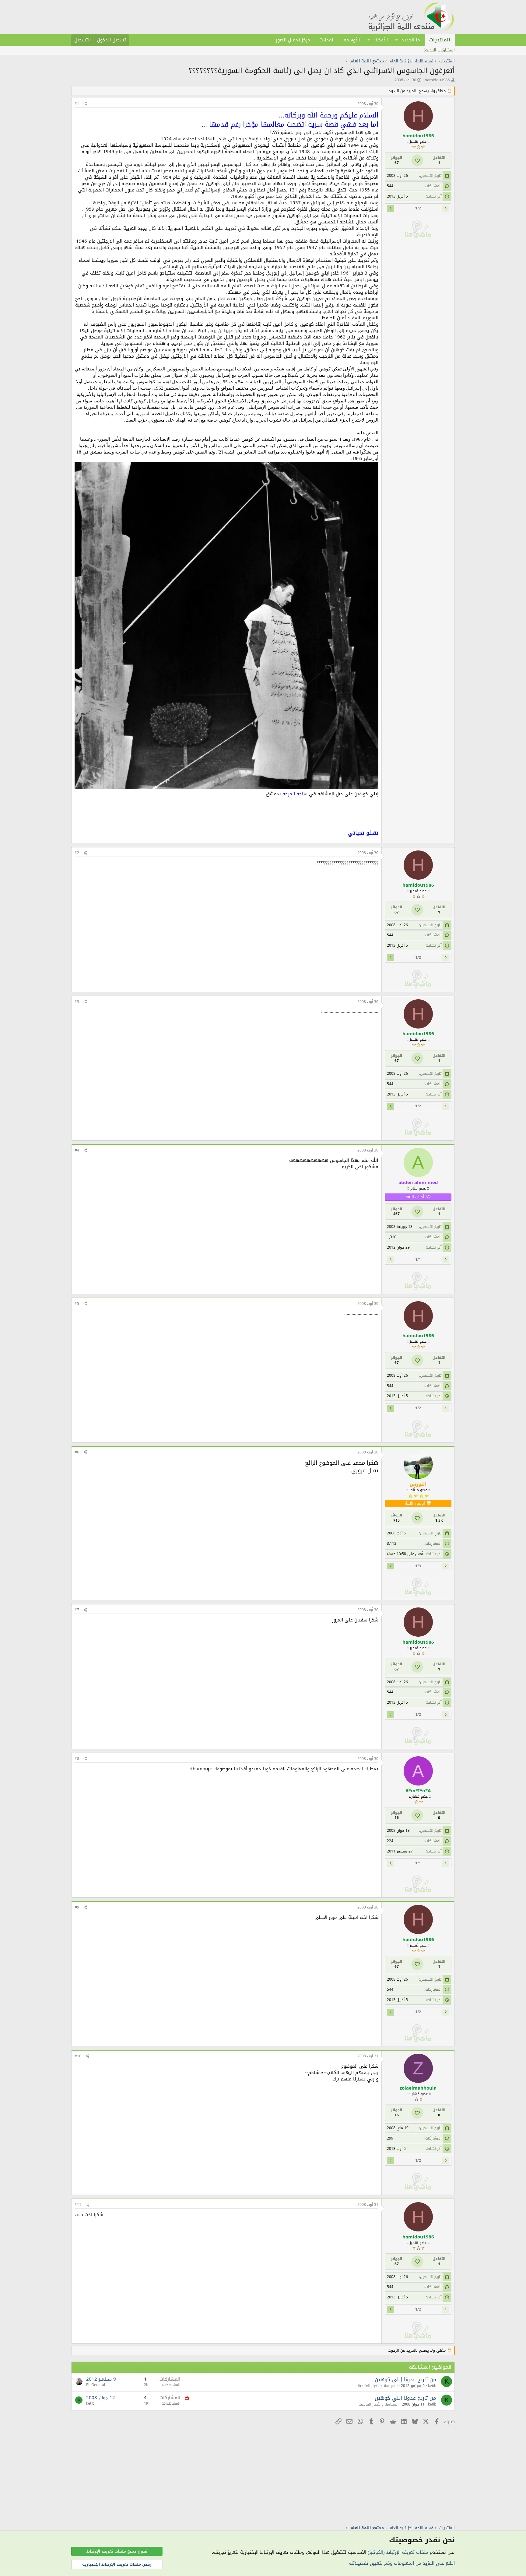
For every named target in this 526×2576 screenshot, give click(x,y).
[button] (397, 40)
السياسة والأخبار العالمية (378, 2386)
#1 (77, 104)
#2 (77, 853)
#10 (78, 2056)
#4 (77, 1150)
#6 (77, 1452)
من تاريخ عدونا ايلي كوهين (405, 2398)
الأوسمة (352, 40)
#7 (77, 1610)
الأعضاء (381, 40)
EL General (96, 2385)
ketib (432, 2386)
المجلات (327, 40)
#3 (77, 1002)
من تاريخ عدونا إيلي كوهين (405, 2379)
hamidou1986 (437, 80)
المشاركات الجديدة (439, 50)
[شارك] (85, 104)
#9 (77, 1907)
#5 (77, 1304)
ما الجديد (411, 40)
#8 (77, 1759)
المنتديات (440, 40)
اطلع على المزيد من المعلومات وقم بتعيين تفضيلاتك (402, 2563)
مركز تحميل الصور (293, 40)
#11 (78, 2205)
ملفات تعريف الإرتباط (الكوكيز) (398, 2552)
